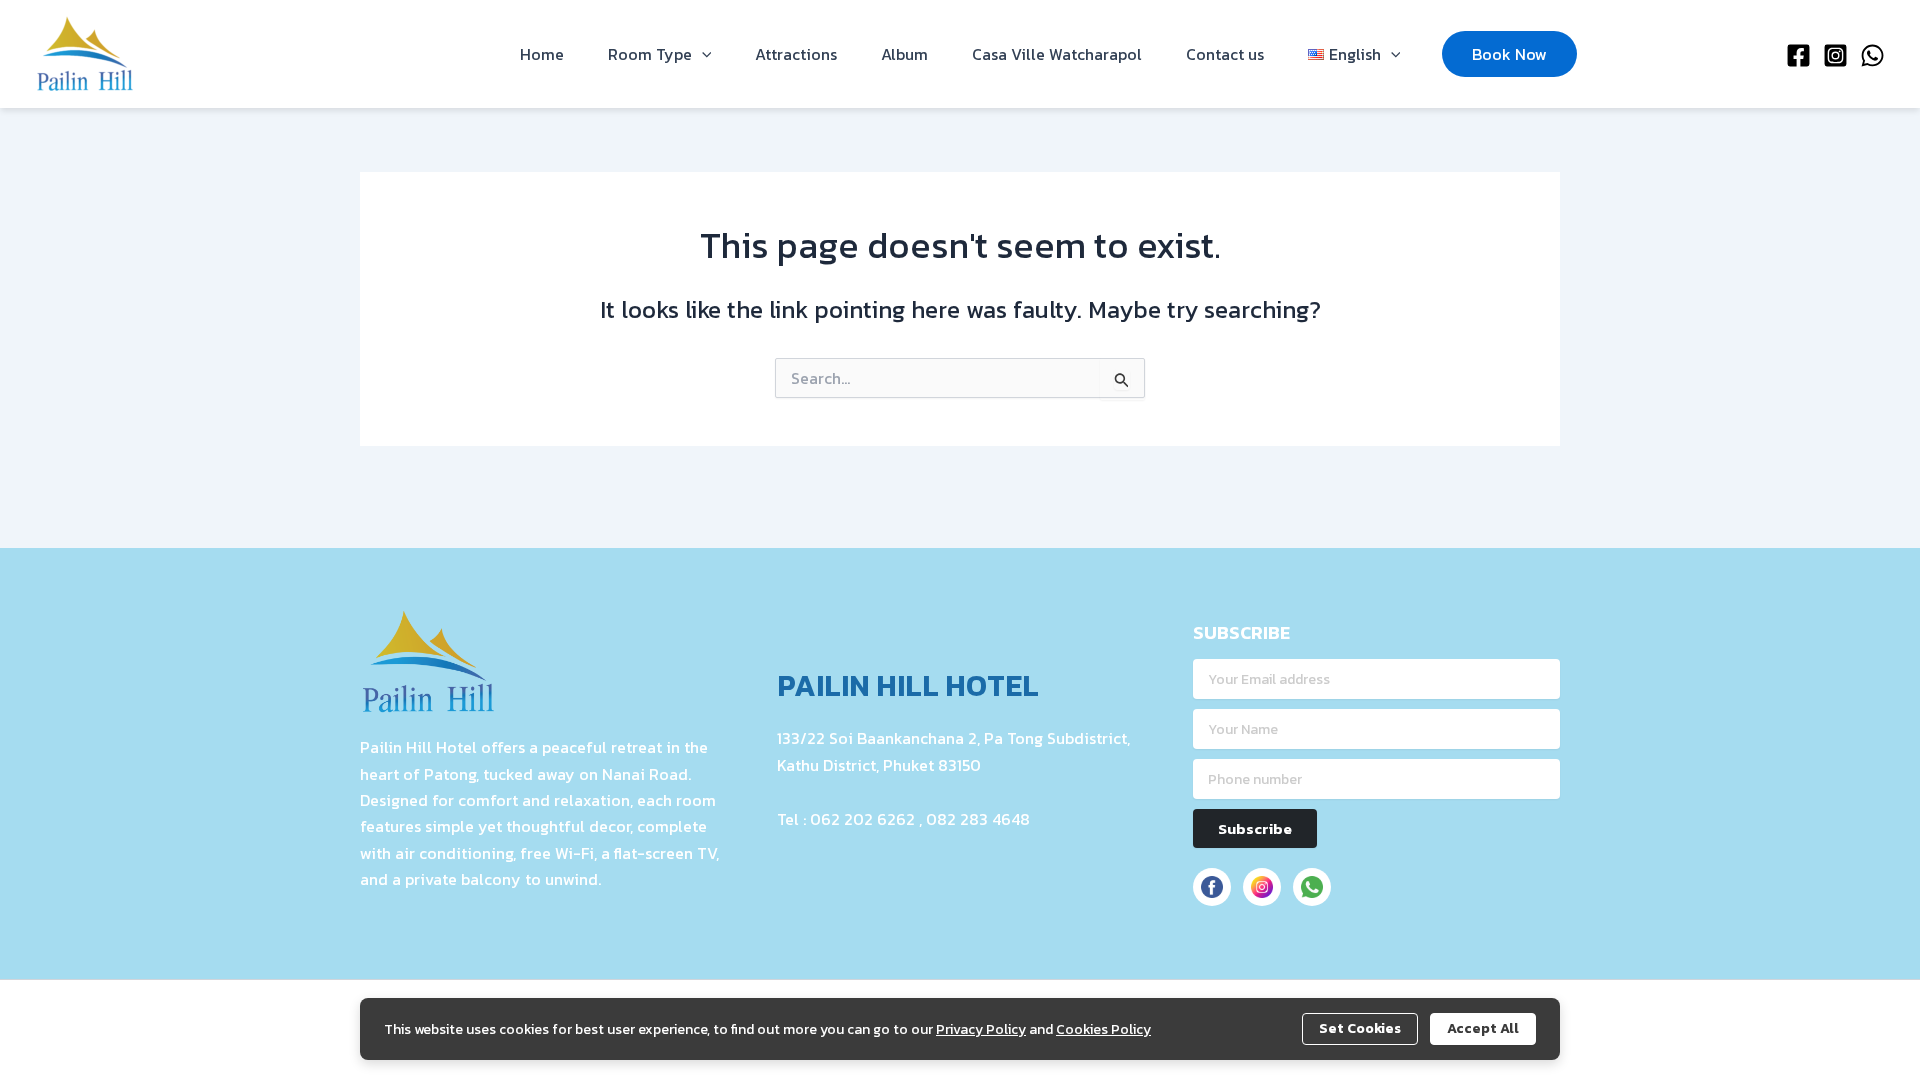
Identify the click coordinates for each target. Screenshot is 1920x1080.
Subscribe (1255, 828)
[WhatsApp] (1872, 55)
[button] (702, 54)
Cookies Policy (1103, 1029)
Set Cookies (1360, 1028)
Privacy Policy (981, 1029)
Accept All (1483, 1028)
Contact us (1225, 54)
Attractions (796, 54)
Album (904, 54)
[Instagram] (1835, 55)
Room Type (650, 54)
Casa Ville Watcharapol (1057, 54)
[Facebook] (1798, 55)
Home (542, 54)
